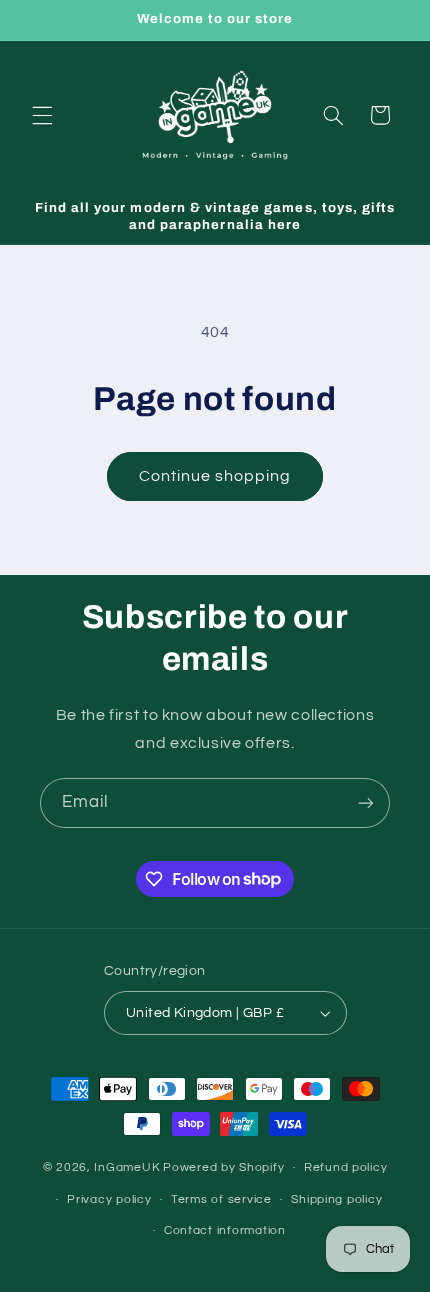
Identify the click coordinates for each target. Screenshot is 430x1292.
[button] (42, 115)
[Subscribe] (366, 802)
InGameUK (127, 1167)
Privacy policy (109, 1199)
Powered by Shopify (223, 1167)
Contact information (225, 1230)
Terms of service (221, 1199)
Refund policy (346, 1167)
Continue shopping (215, 476)
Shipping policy (336, 1199)
